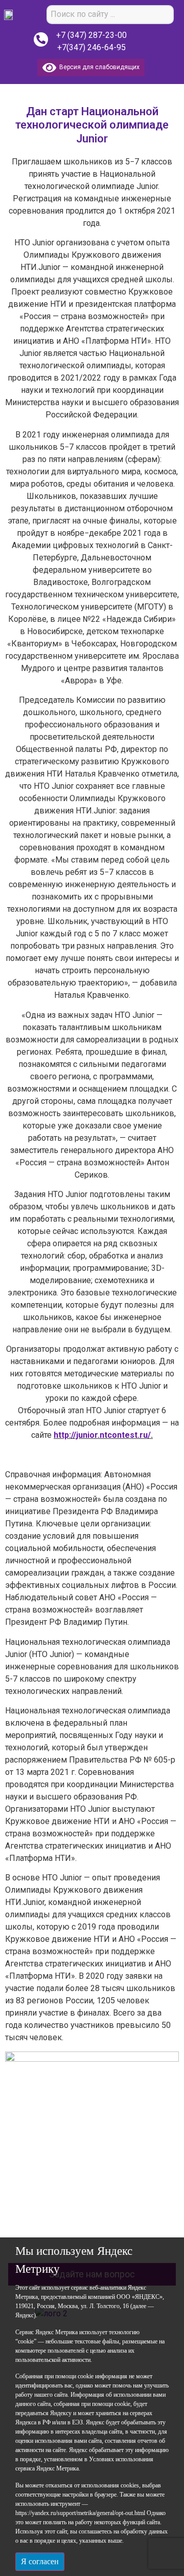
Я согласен (40, 2561)
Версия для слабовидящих (98, 67)
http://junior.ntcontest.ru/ (102, 1435)
